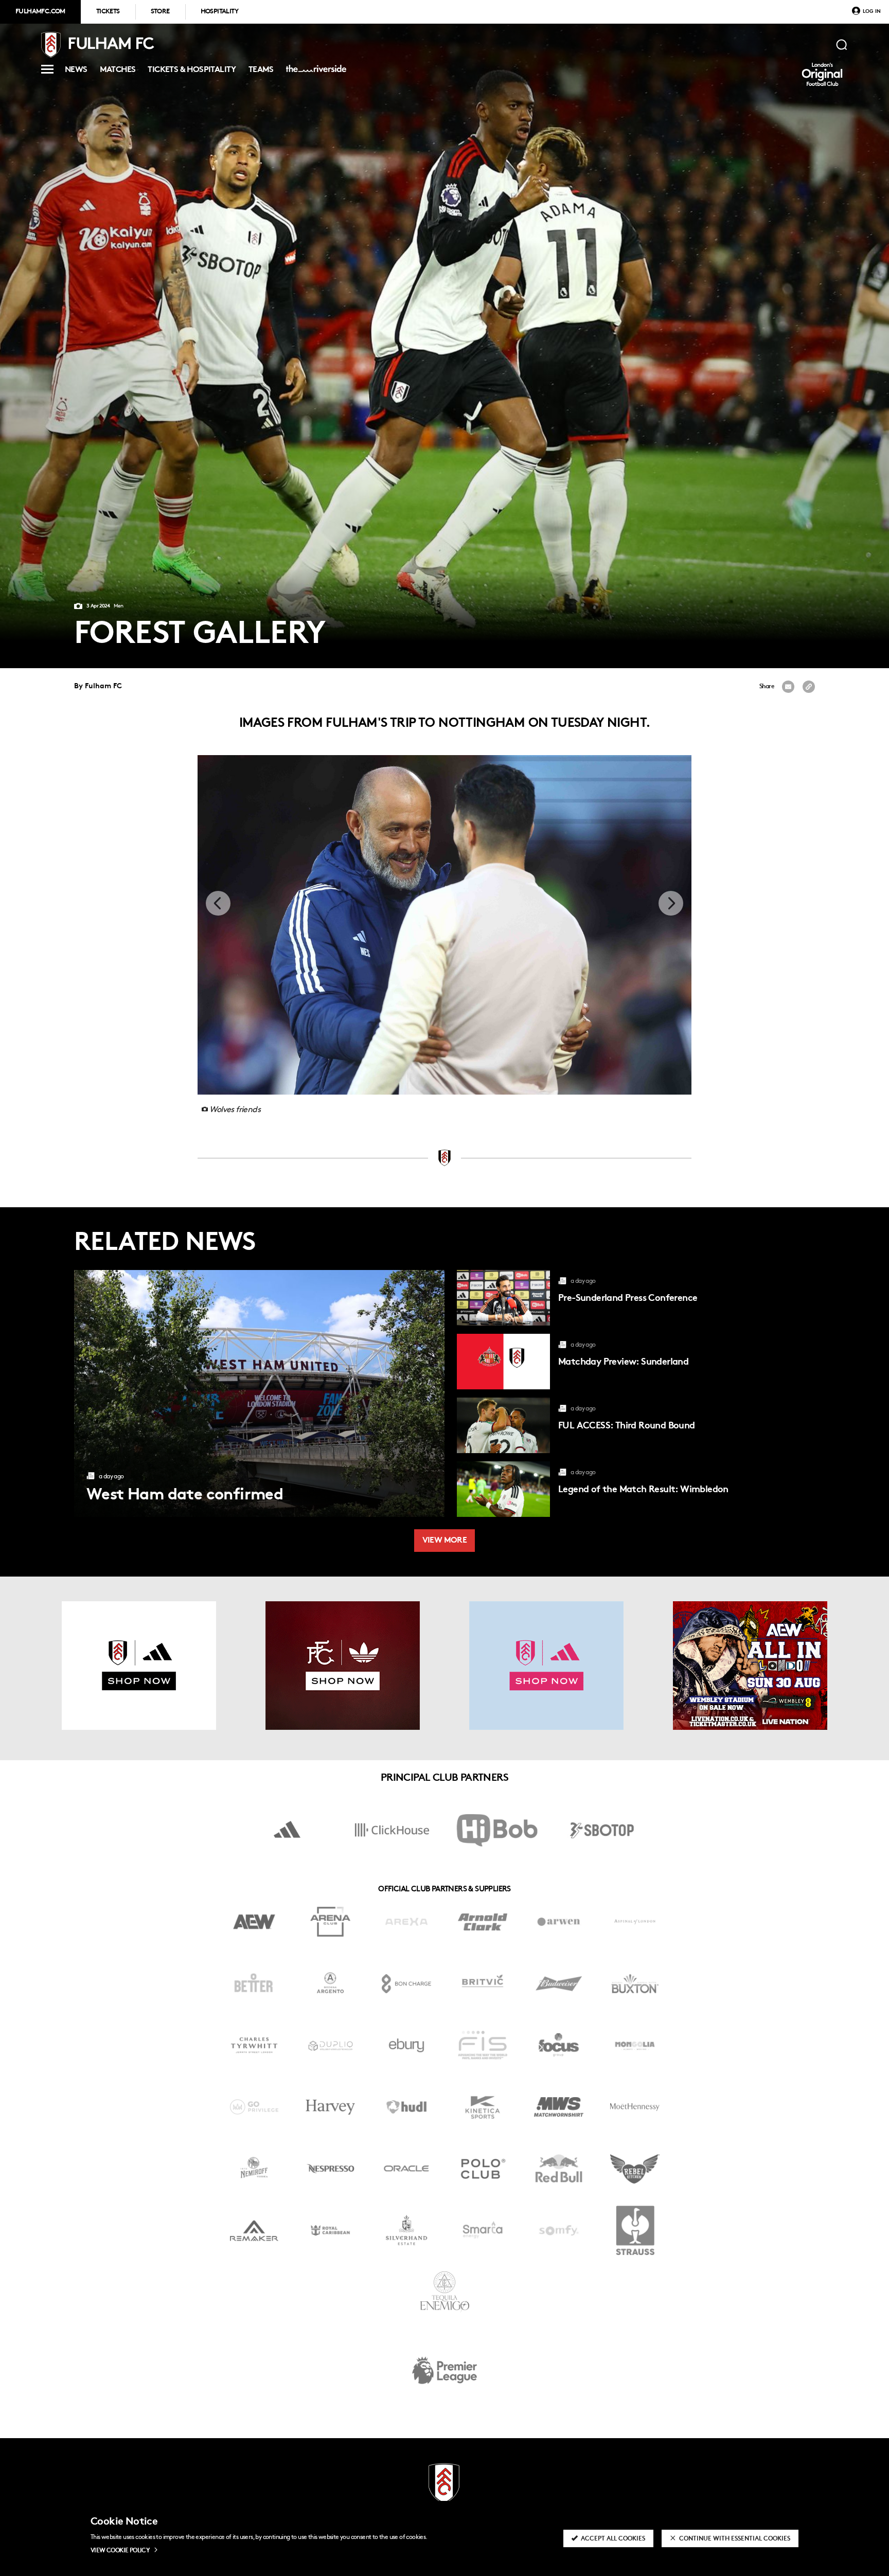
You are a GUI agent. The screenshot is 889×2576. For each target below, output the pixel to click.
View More (445, 1541)
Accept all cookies (613, 2539)
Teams (261, 71)
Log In (872, 12)
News (76, 71)
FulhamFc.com (40, 12)
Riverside (314, 73)
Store (160, 12)
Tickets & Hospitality (192, 71)
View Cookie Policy (120, 2551)
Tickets (108, 12)
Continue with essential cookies (735, 2539)
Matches (118, 71)
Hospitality (219, 12)
